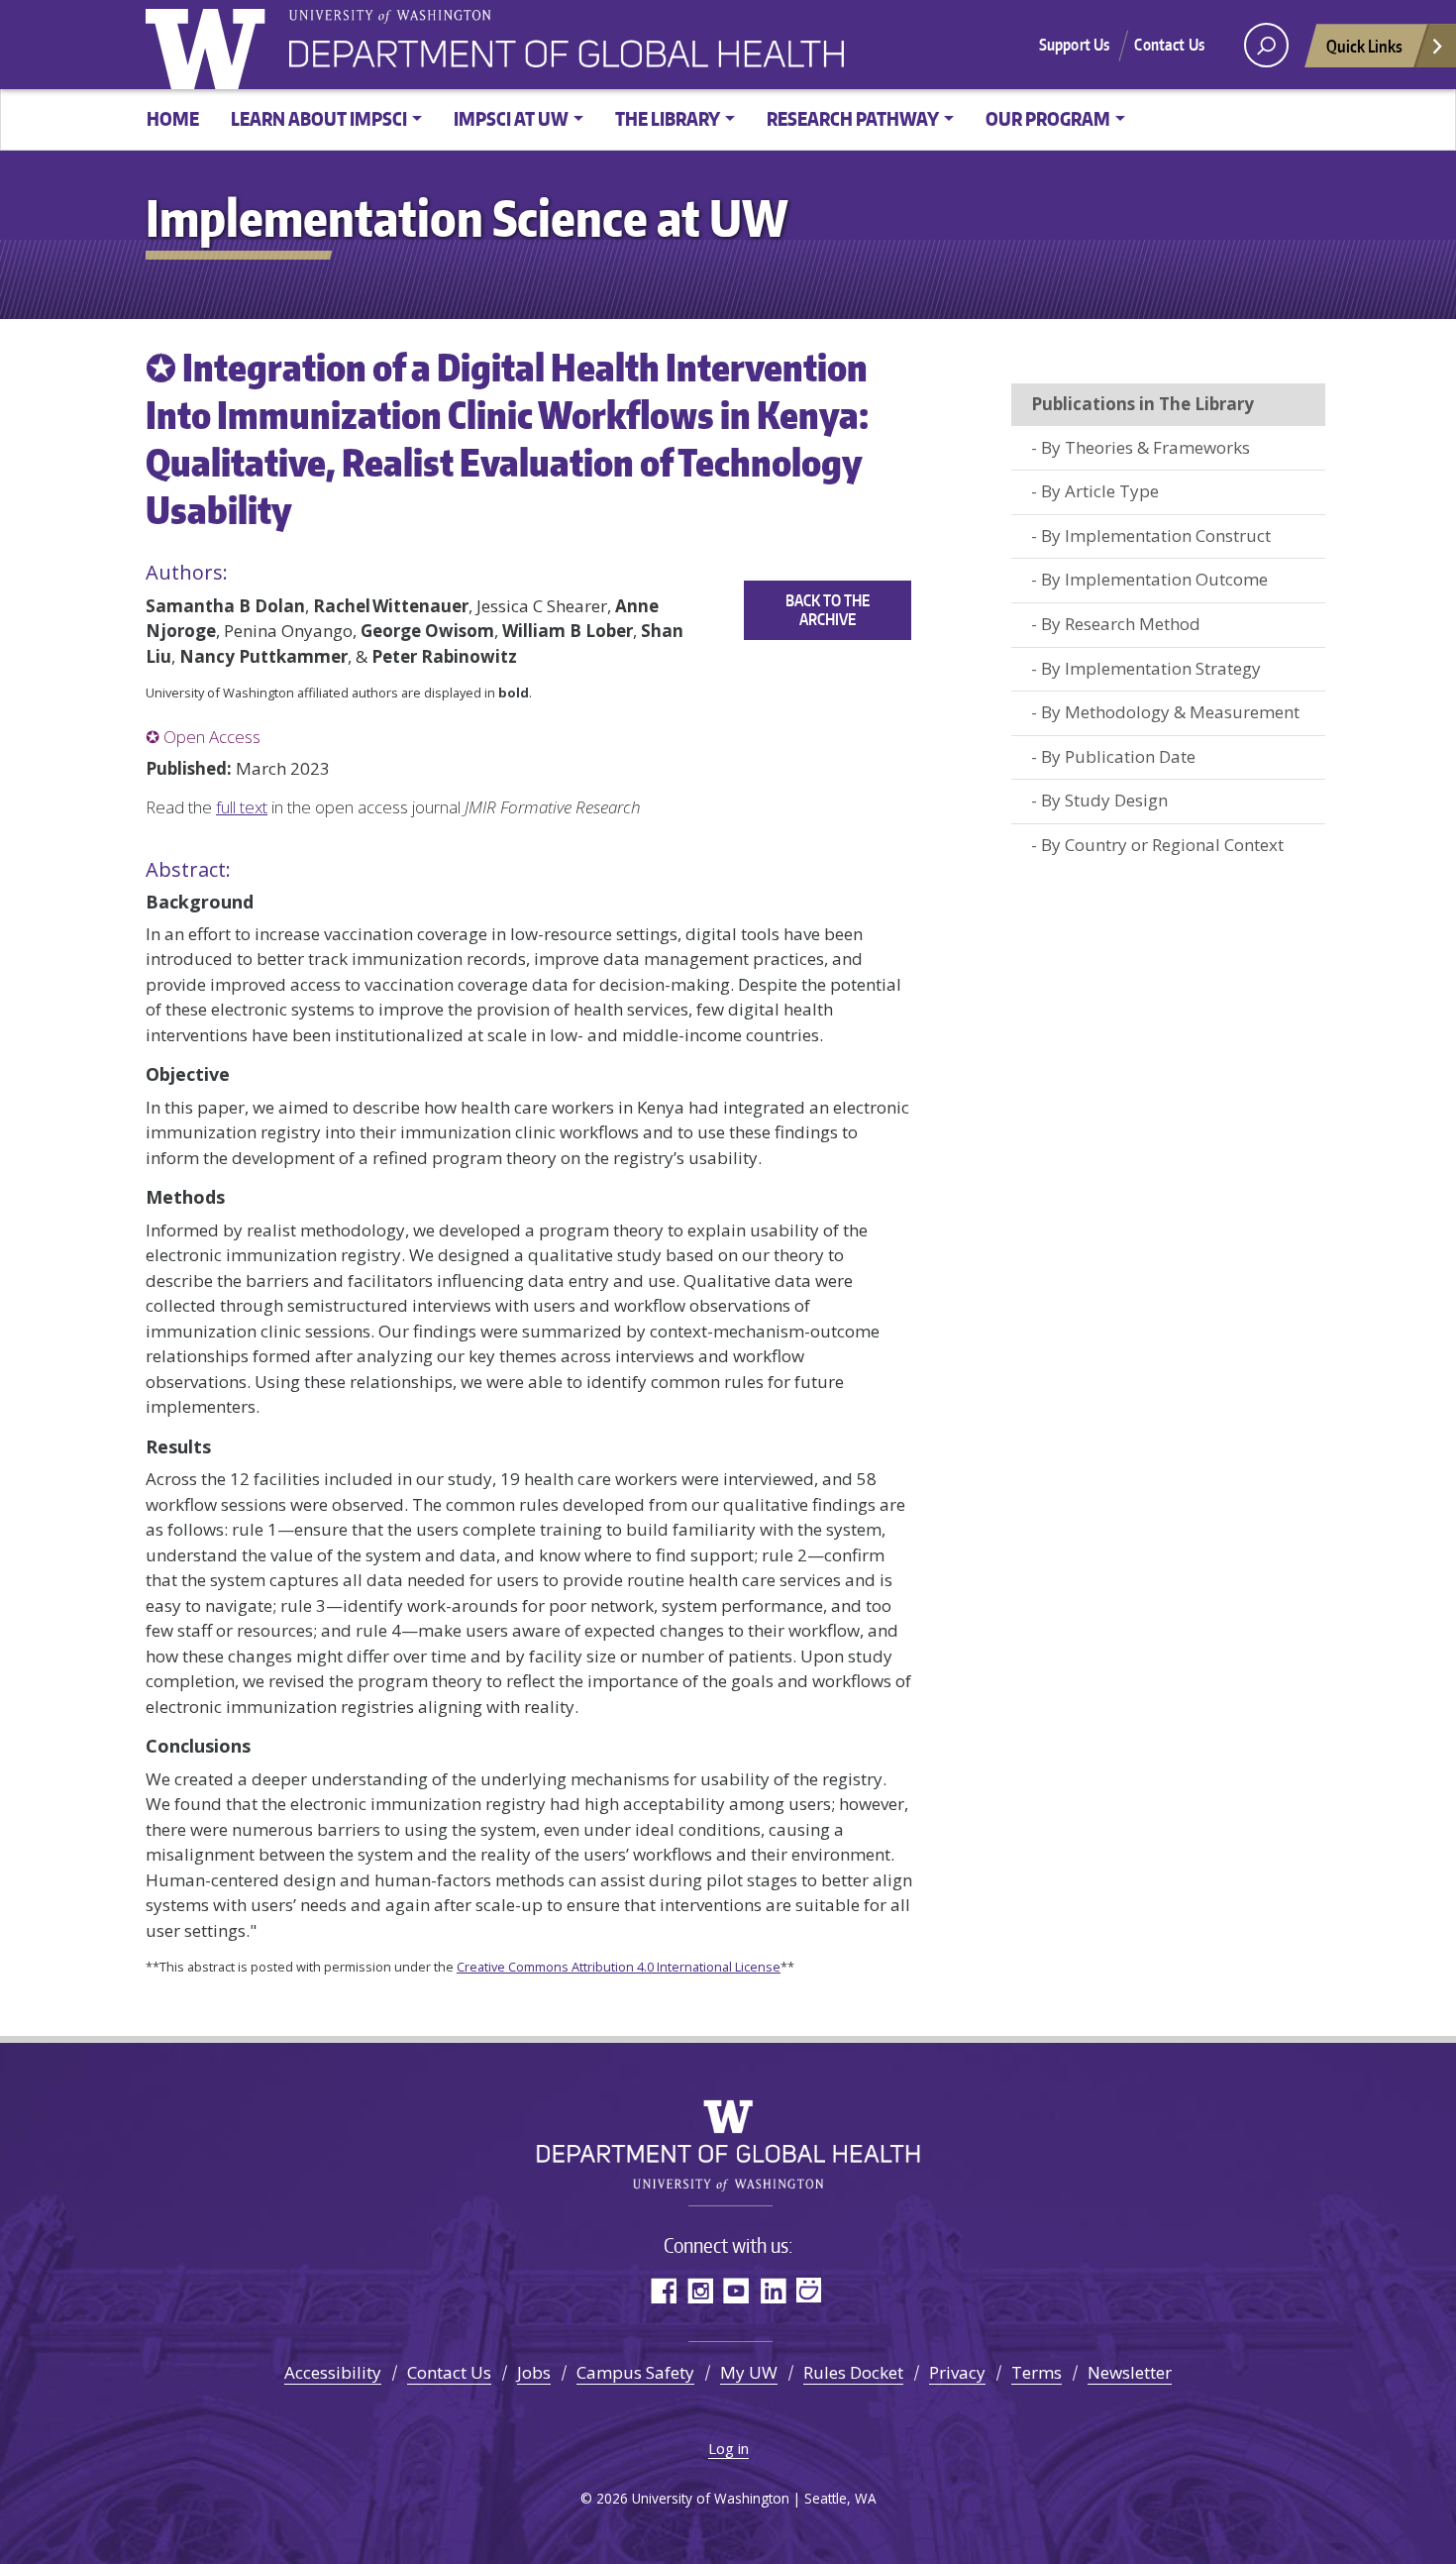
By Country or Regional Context (1162, 845)
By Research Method (1121, 624)
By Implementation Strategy (1151, 668)
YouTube (736, 2290)
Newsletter (1130, 2372)
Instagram (700, 2290)
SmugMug (810, 2290)
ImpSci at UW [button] (511, 118)
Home (173, 118)
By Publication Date (1118, 756)
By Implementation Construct (1156, 535)
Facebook (663, 2290)
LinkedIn (773, 2290)
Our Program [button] (1048, 118)
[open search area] (1266, 45)
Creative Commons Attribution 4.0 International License (619, 1967)
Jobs (534, 2372)
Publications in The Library (1143, 404)
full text (242, 807)
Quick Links (1364, 46)
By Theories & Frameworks (1145, 447)
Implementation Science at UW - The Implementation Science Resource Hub (567, 54)
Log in (728, 2448)
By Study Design (1104, 800)
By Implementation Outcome (1154, 579)
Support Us (1075, 45)
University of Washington (210, 45)
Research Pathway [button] (853, 118)
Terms (1037, 2372)
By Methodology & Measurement (1170, 712)
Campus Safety (635, 2372)
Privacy (957, 2372)
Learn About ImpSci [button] (319, 118)
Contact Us (1169, 45)
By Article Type (1100, 491)
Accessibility (333, 2372)
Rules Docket (853, 2372)
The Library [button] (668, 118)
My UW (749, 2372)
